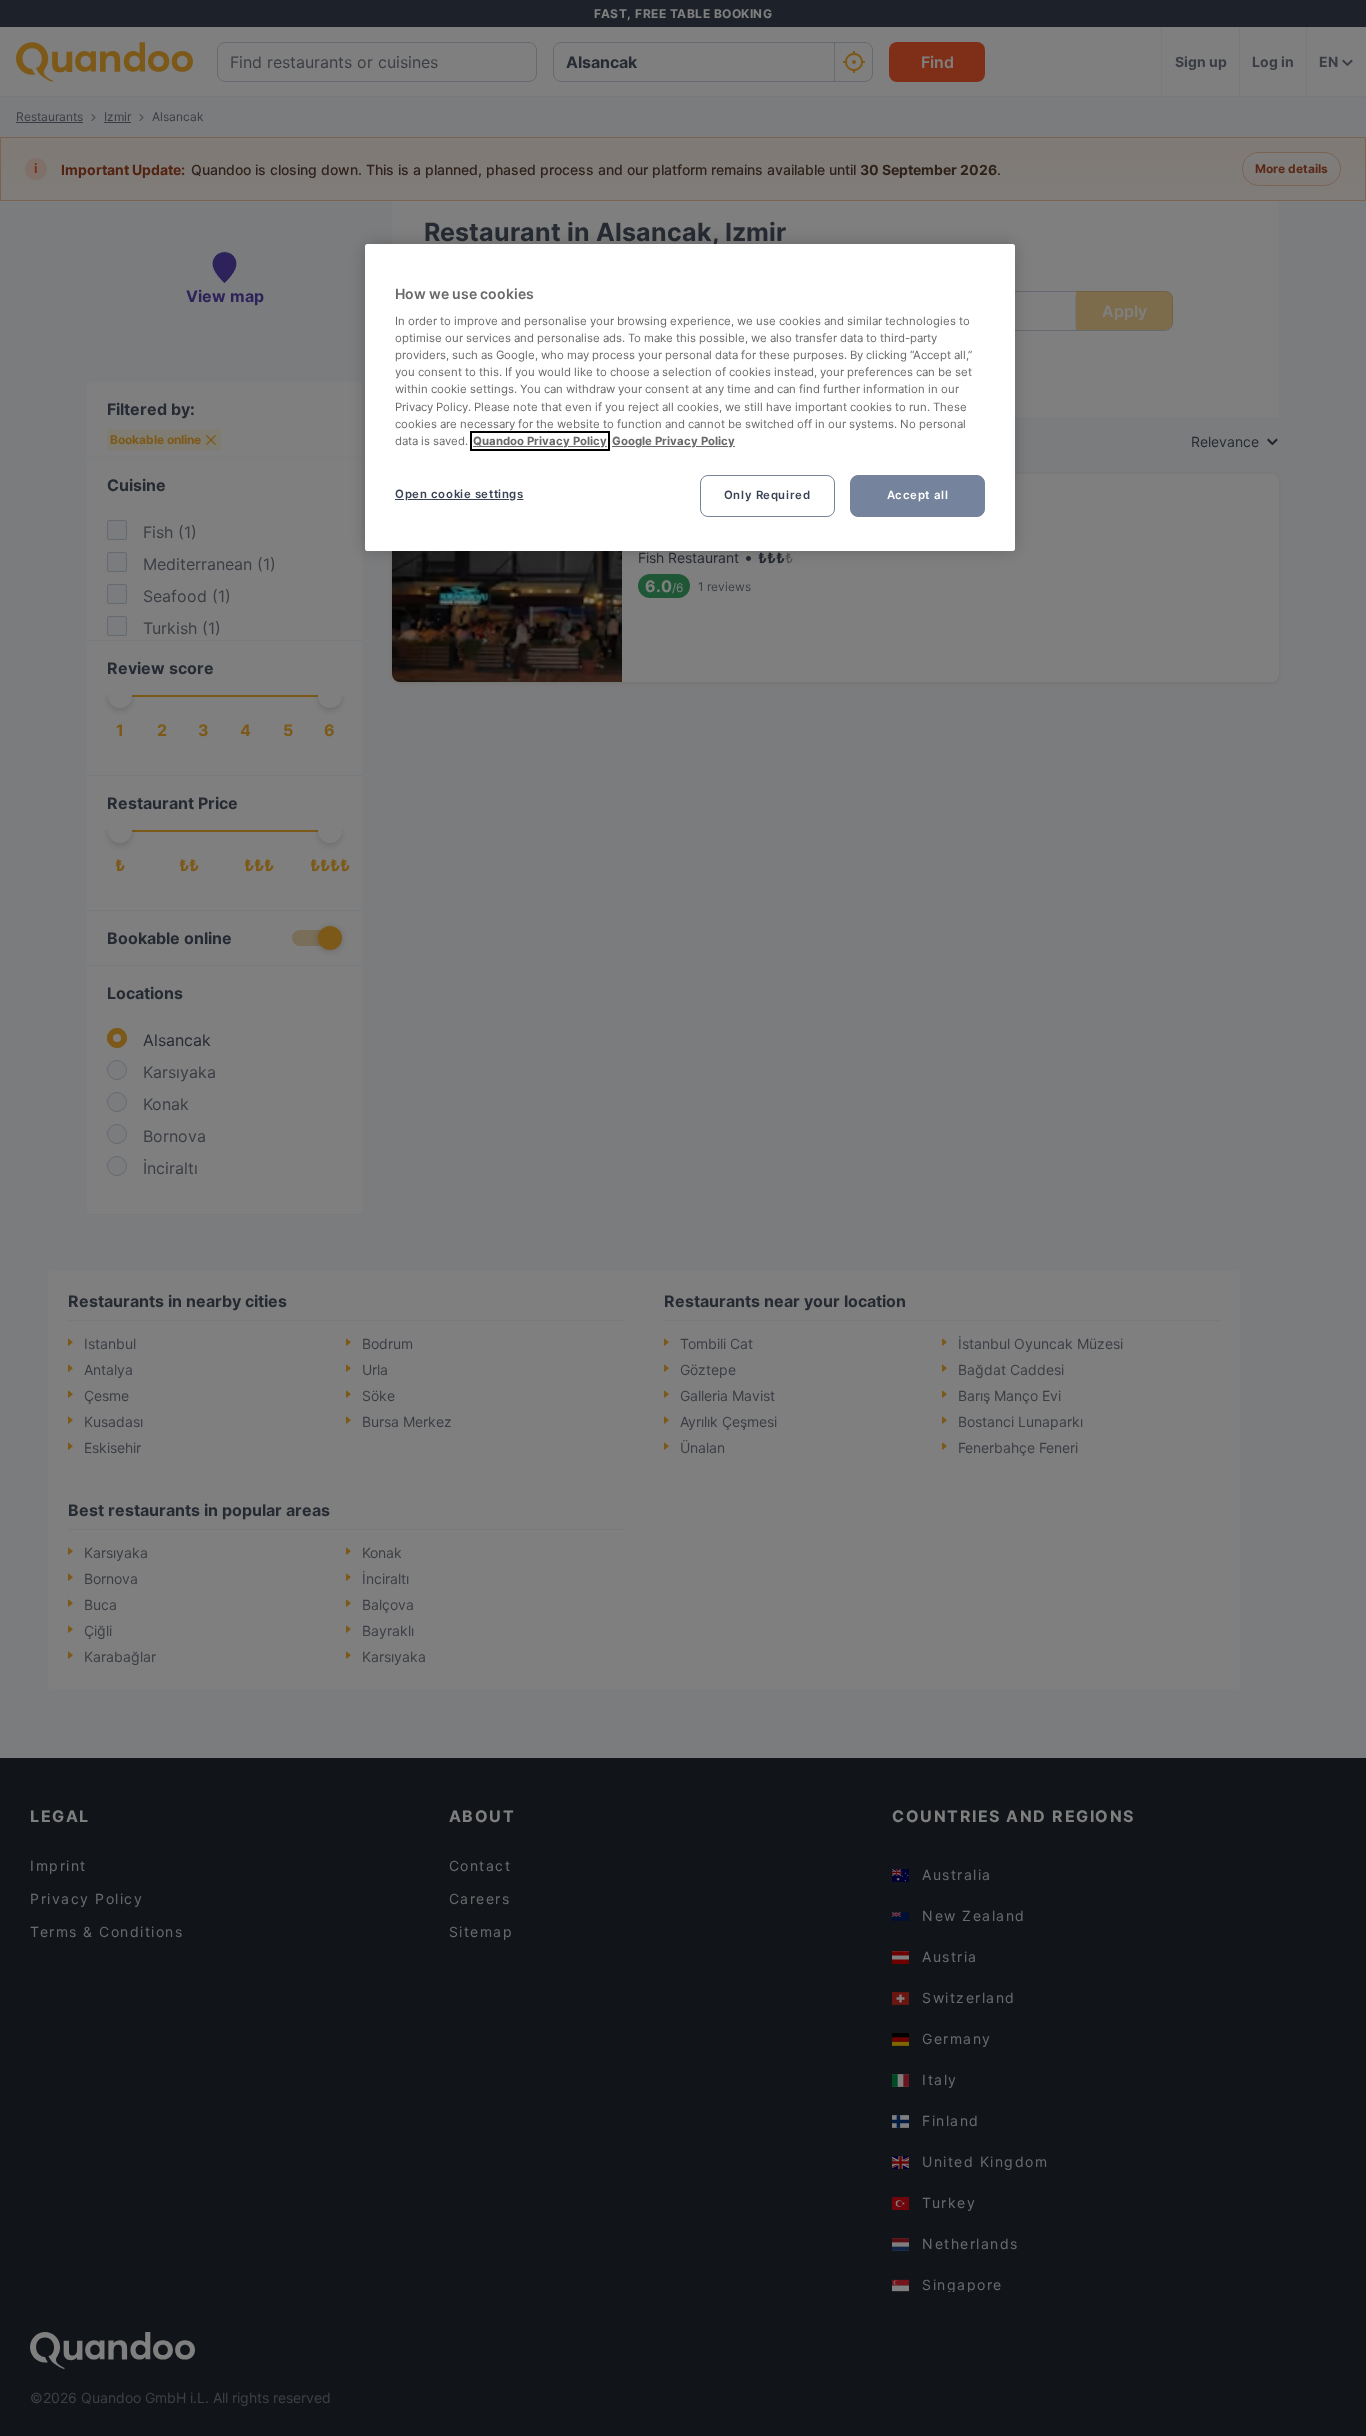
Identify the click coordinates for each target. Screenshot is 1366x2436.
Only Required (767, 495)
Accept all (918, 495)
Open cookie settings (459, 494)
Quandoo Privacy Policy (540, 441)
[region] (690, 397)
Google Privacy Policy (673, 441)
